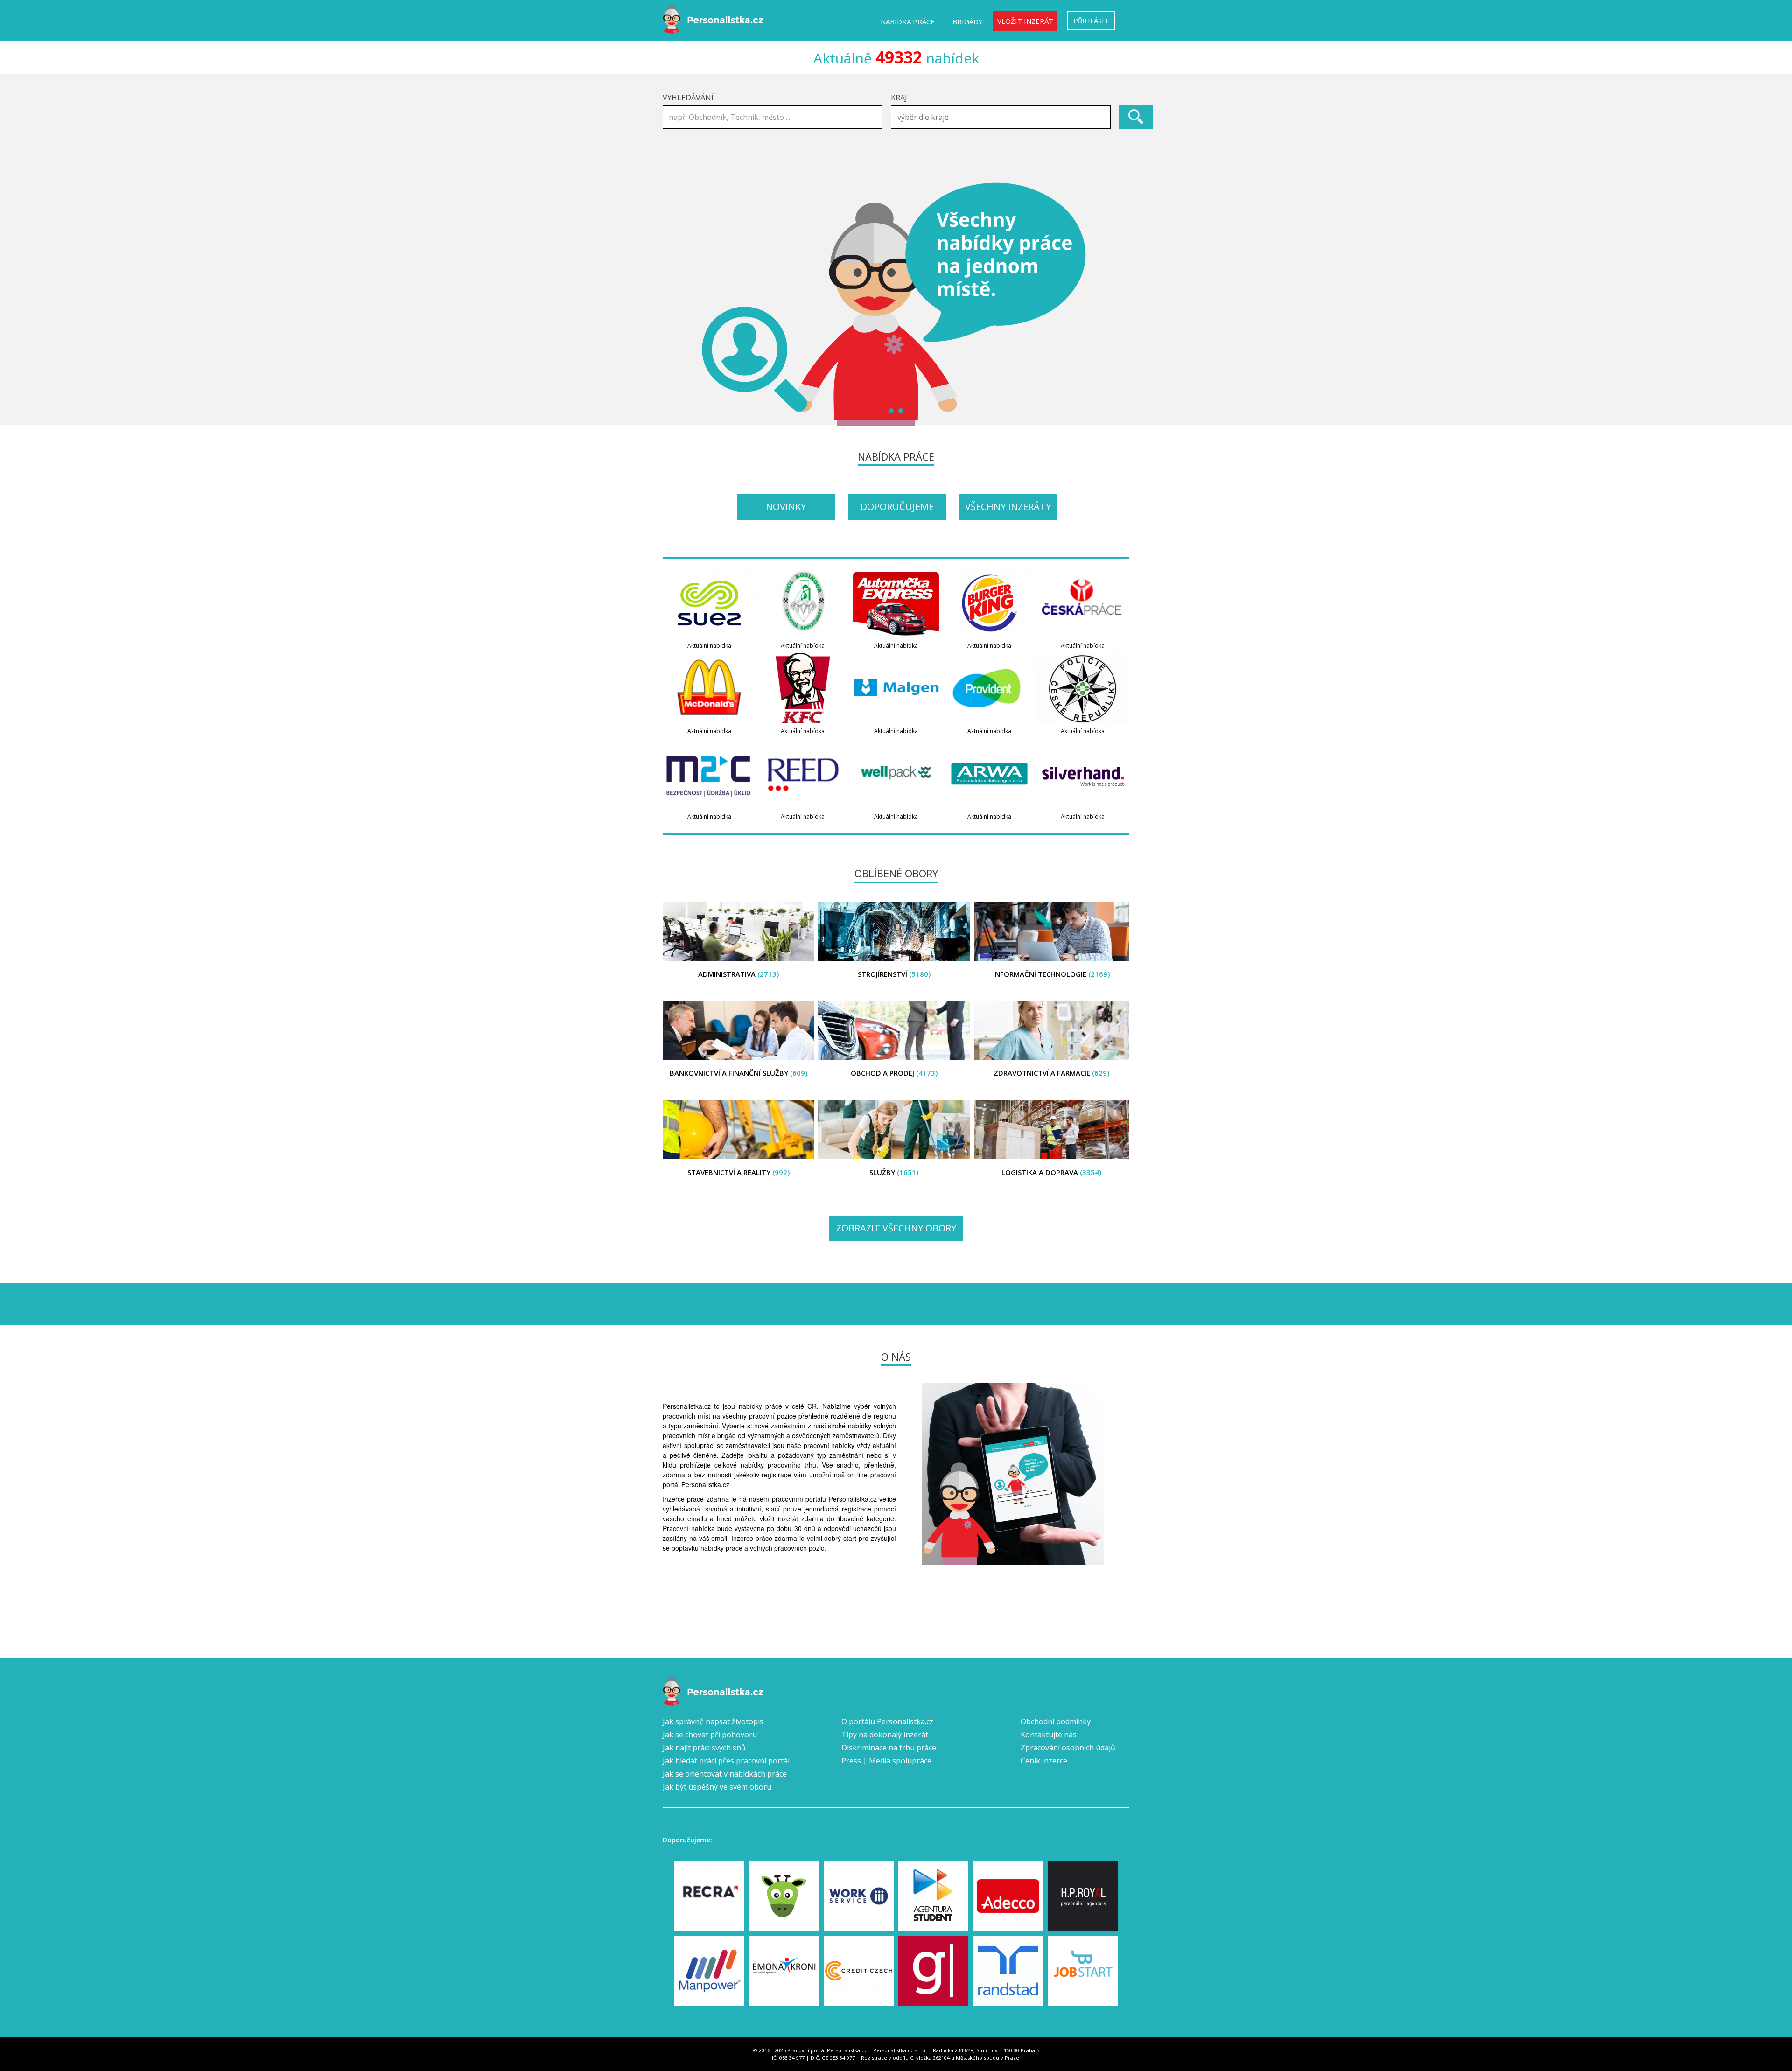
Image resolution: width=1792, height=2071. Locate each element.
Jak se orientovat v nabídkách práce (725, 1774)
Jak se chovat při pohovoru (710, 1735)
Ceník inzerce (1044, 1761)
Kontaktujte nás (1049, 1735)
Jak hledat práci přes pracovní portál (726, 1761)
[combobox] (1001, 117)
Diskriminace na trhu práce (889, 1748)
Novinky (786, 507)
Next (1117, 304)
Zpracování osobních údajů (1068, 1748)
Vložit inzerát (1025, 21)
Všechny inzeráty (1008, 507)
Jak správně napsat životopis (713, 1721)
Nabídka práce (908, 21)
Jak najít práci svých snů (704, 1748)
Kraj (899, 98)
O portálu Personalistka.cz (887, 1721)
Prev (675, 304)
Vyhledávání (688, 98)
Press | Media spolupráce (886, 1761)
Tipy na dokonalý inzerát (885, 1735)
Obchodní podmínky (1056, 1721)
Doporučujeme (897, 507)
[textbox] (1003, 117)
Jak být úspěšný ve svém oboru (717, 1787)
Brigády (968, 21)
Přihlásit (1091, 21)
